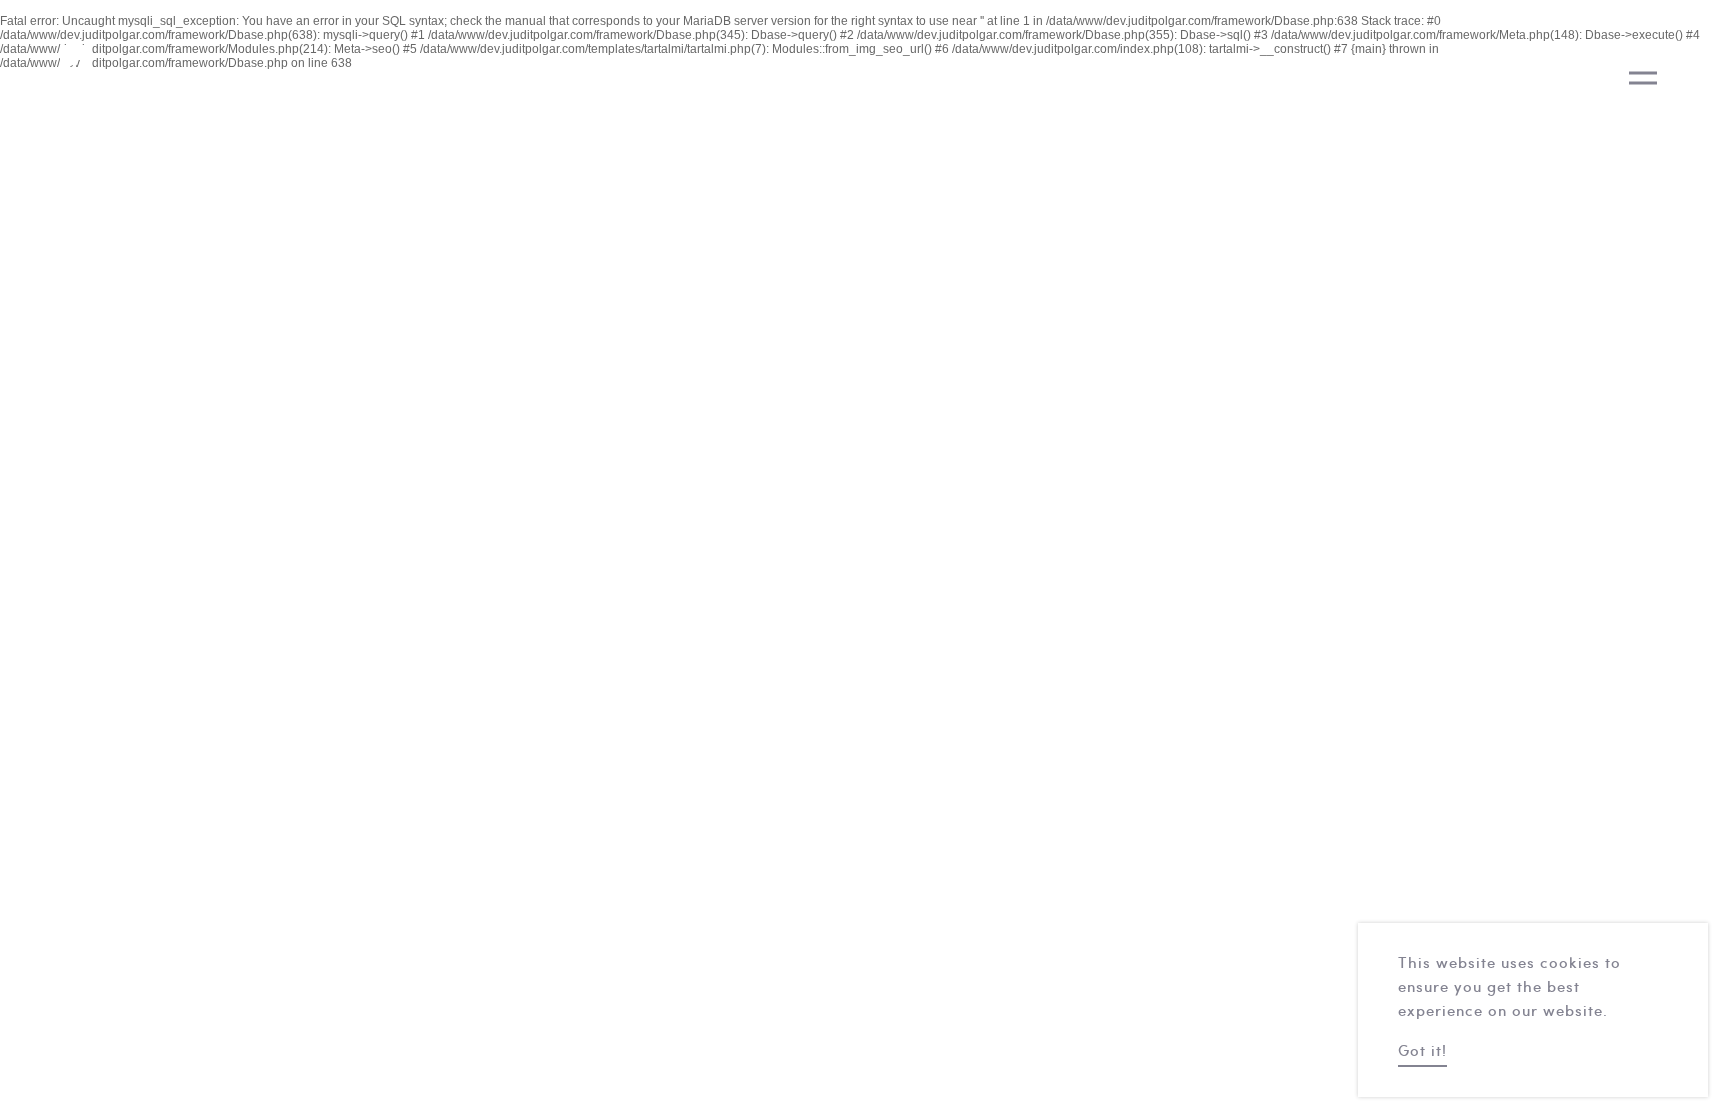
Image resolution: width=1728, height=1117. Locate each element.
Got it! (1422, 1052)
